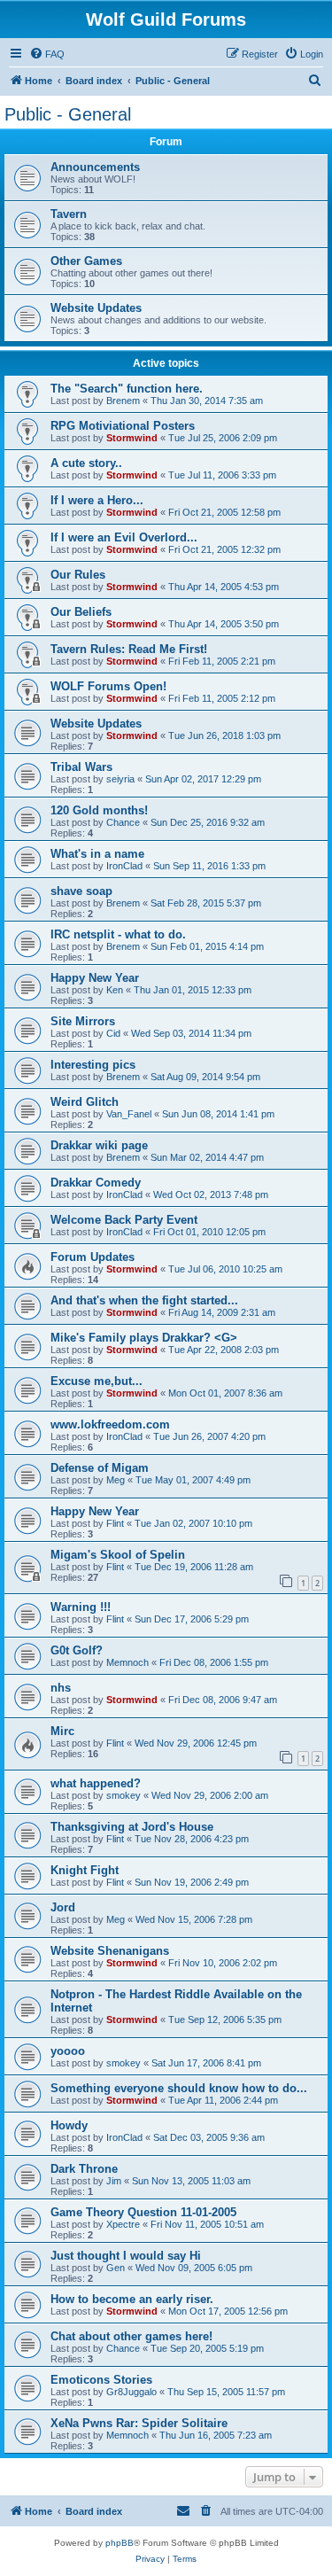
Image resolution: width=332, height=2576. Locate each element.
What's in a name (97, 854)
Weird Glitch (85, 1102)
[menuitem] (47, 54)
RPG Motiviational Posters (123, 426)
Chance (123, 822)
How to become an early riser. (132, 2299)
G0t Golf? (77, 1650)
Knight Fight (85, 1870)
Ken (115, 990)
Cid (113, 1033)
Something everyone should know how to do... (179, 2088)
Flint (115, 1523)
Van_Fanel (129, 1114)
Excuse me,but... (97, 1381)
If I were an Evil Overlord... (124, 537)
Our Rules (78, 575)
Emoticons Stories (101, 2380)
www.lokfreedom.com (110, 1424)
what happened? (96, 1783)
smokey (124, 1795)
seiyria (120, 779)
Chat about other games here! (131, 2336)
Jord (63, 1907)
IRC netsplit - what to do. (118, 934)
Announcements (95, 167)
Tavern (69, 214)
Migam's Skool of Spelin (118, 1555)
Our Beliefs (81, 612)
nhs (61, 1688)
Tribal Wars (81, 767)
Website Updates (96, 308)
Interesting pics (93, 1065)
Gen (116, 2268)
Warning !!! (81, 1607)
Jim (114, 2181)
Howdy (69, 2125)
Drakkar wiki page (99, 1145)
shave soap (81, 891)
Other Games (86, 261)
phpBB (120, 2543)
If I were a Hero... (97, 500)
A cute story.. (86, 463)
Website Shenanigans (110, 1951)
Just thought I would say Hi (126, 2256)
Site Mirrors (83, 1021)
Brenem (123, 401)
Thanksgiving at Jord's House (132, 1827)
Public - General (68, 114)
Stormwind (132, 438)
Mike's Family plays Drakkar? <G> (144, 1338)
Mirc (62, 1731)
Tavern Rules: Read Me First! (129, 649)
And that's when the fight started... (144, 1300)
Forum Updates (93, 1257)
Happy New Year (95, 978)
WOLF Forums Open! (108, 686)
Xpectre (123, 2224)
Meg (116, 1480)
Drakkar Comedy (96, 1183)
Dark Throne (84, 2169)
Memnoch (127, 1662)
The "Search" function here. (127, 389)
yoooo (68, 2051)
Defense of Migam (100, 1468)
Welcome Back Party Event (124, 1220)
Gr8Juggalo (131, 2392)
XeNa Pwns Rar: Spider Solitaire (139, 2423)
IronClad (124, 866)
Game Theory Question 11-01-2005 (143, 2212)
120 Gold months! (99, 810)
